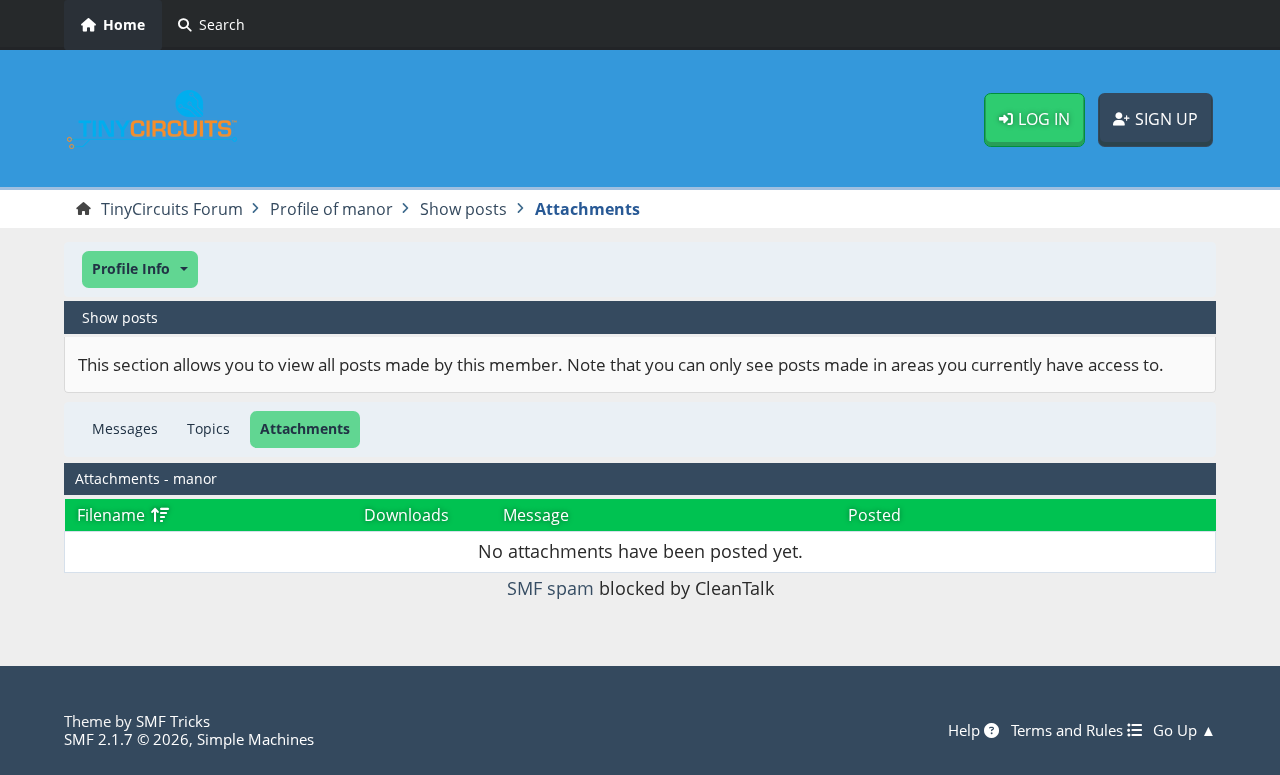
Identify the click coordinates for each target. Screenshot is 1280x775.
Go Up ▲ (1184, 730)
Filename (113, 515)
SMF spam (550, 588)
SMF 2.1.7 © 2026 (126, 739)
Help (966, 730)
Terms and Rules (1069, 730)
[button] (140, 269)
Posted (874, 515)
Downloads (406, 515)
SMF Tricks (173, 721)
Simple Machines (255, 739)
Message (536, 515)
